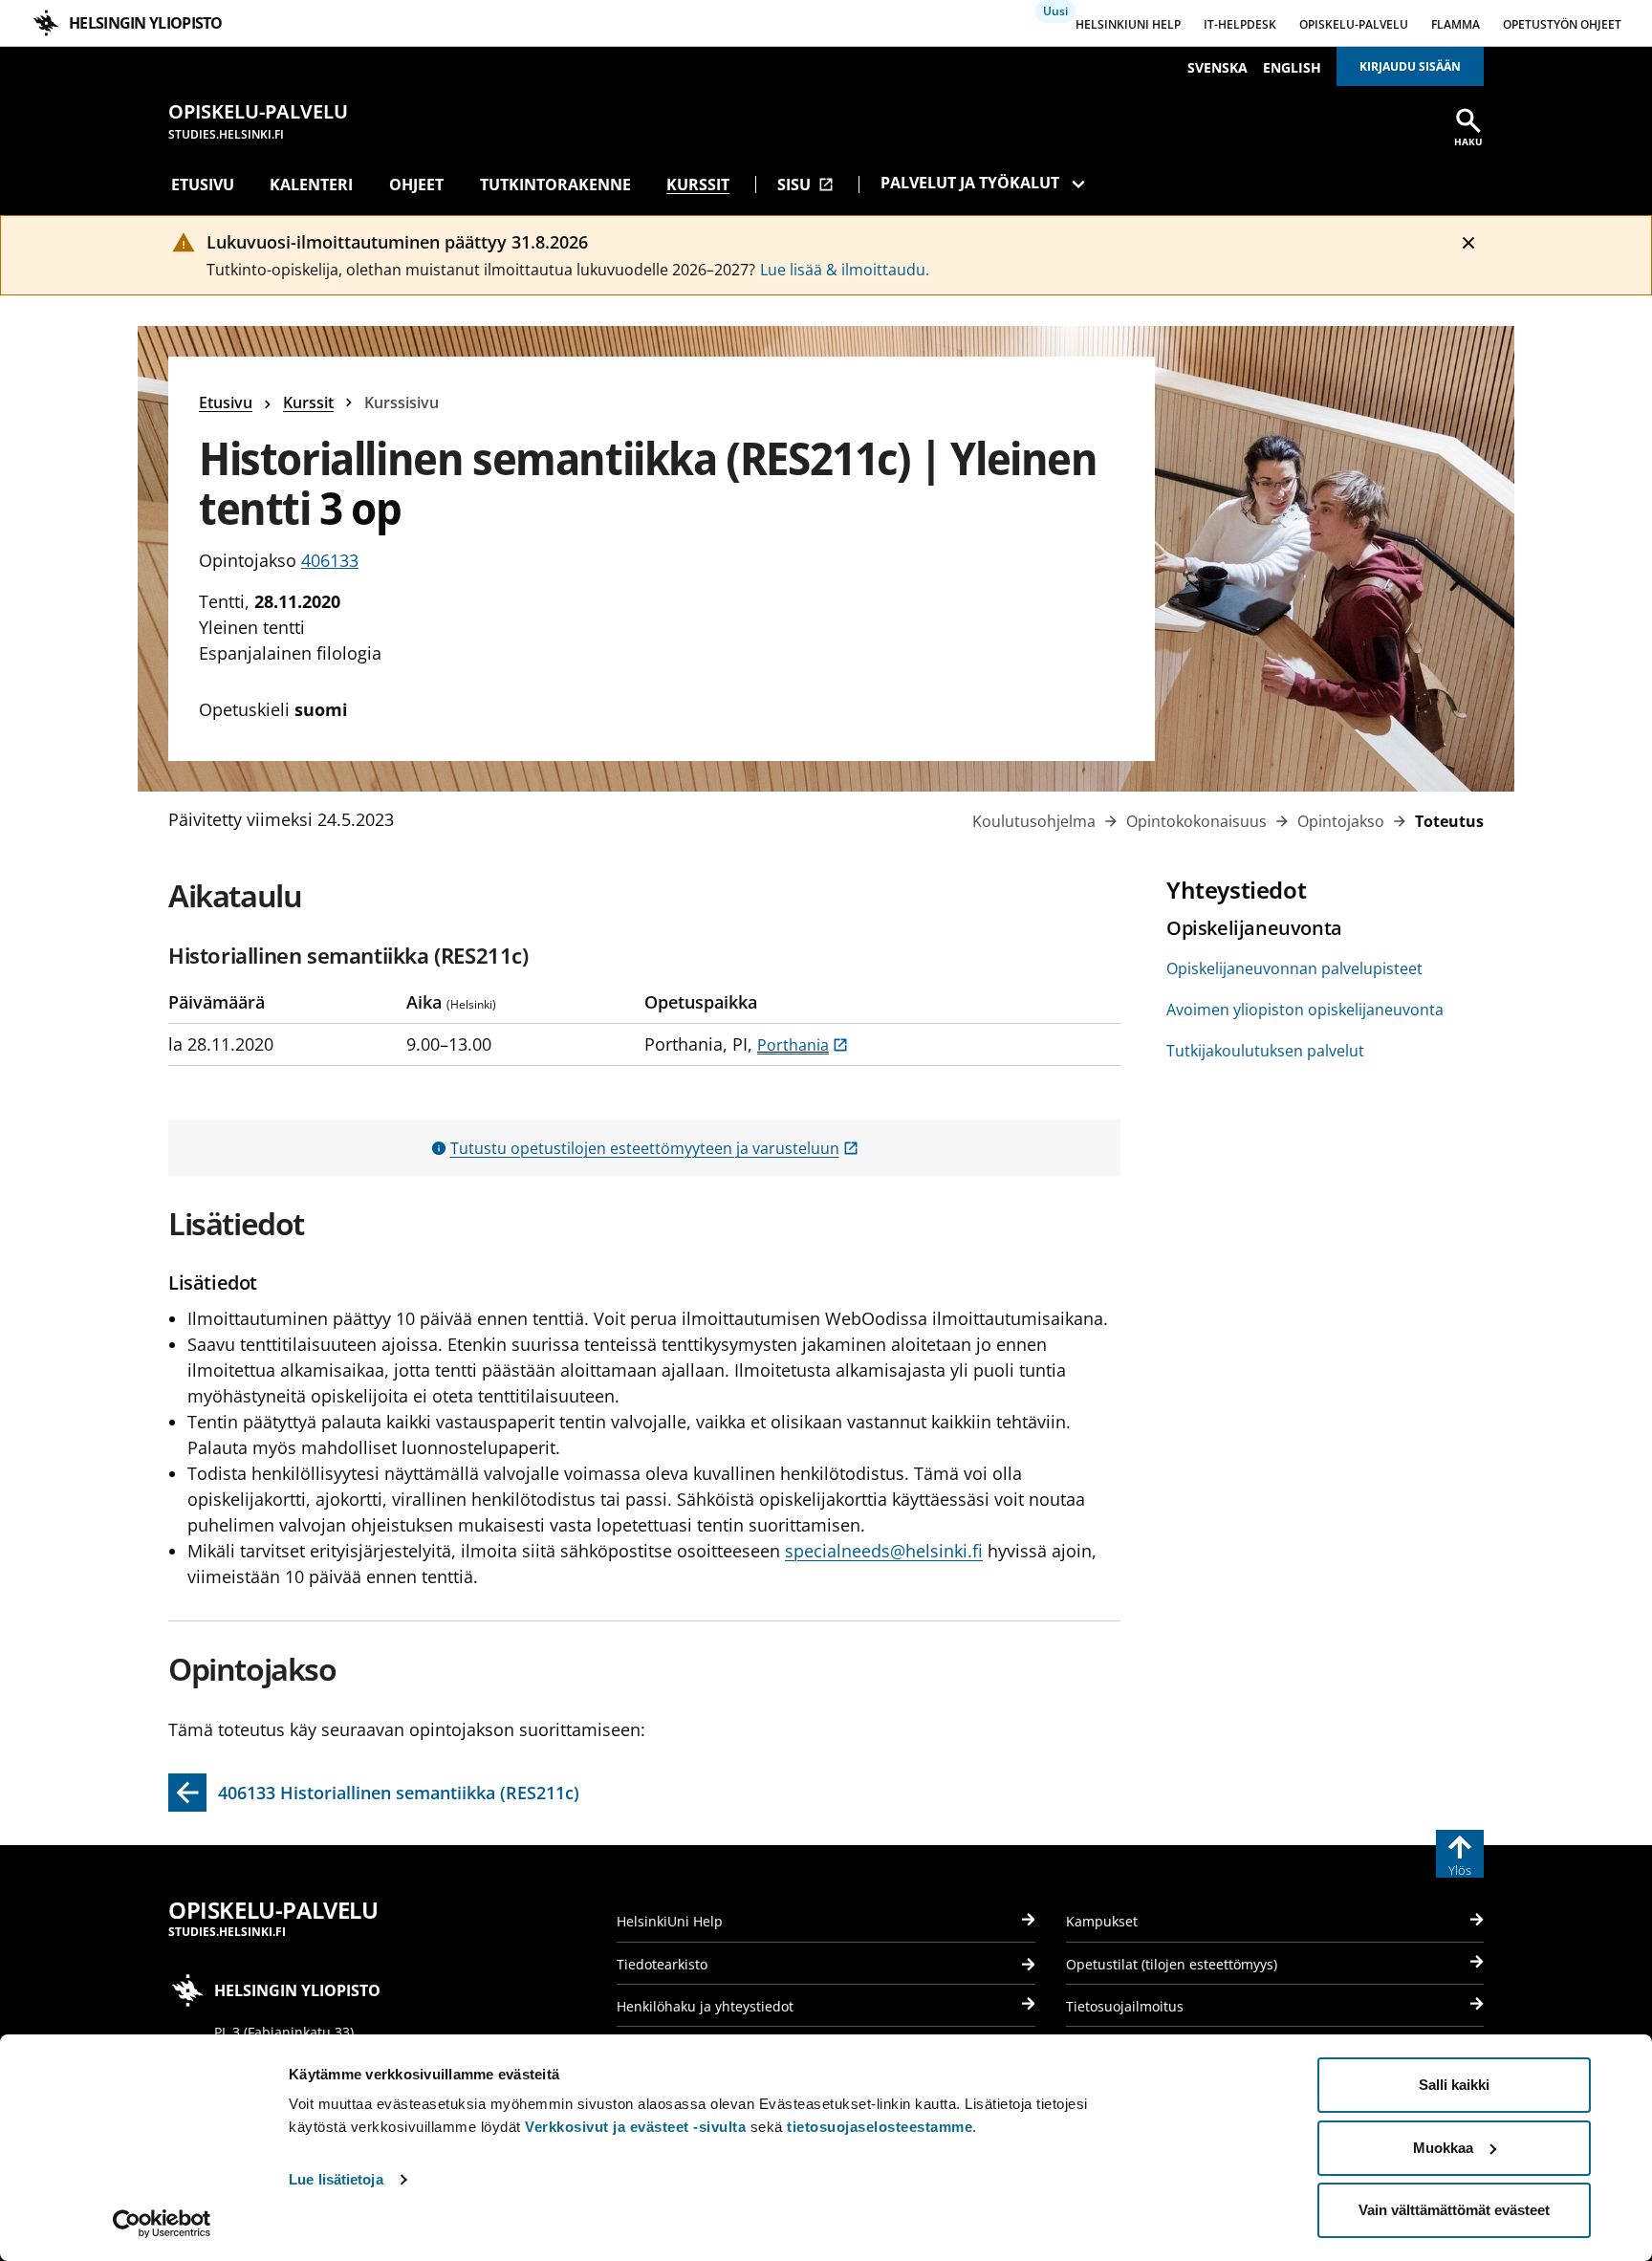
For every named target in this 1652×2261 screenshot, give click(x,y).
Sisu (805, 185)
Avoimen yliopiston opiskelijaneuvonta (1305, 1010)
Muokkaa (1443, 2148)
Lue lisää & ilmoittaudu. (845, 270)
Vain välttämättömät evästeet (1454, 2210)
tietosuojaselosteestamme (880, 2127)
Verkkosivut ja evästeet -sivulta (635, 2127)
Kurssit (698, 185)
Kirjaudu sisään (1410, 66)
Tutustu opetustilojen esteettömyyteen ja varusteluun (654, 1148)
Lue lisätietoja (336, 2179)
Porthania (803, 1045)
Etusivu (203, 185)
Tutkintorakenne (555, 185)
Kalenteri (311, 185)
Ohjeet (416, 185)
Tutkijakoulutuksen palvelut (1265, 1051)
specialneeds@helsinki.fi (884, 1551)
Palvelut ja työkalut (970, 183)
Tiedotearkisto (662, 1964)
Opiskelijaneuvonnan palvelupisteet (1294, 968)
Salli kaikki (1454, 2085)
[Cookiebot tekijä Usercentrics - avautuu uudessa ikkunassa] (162, 2224)
